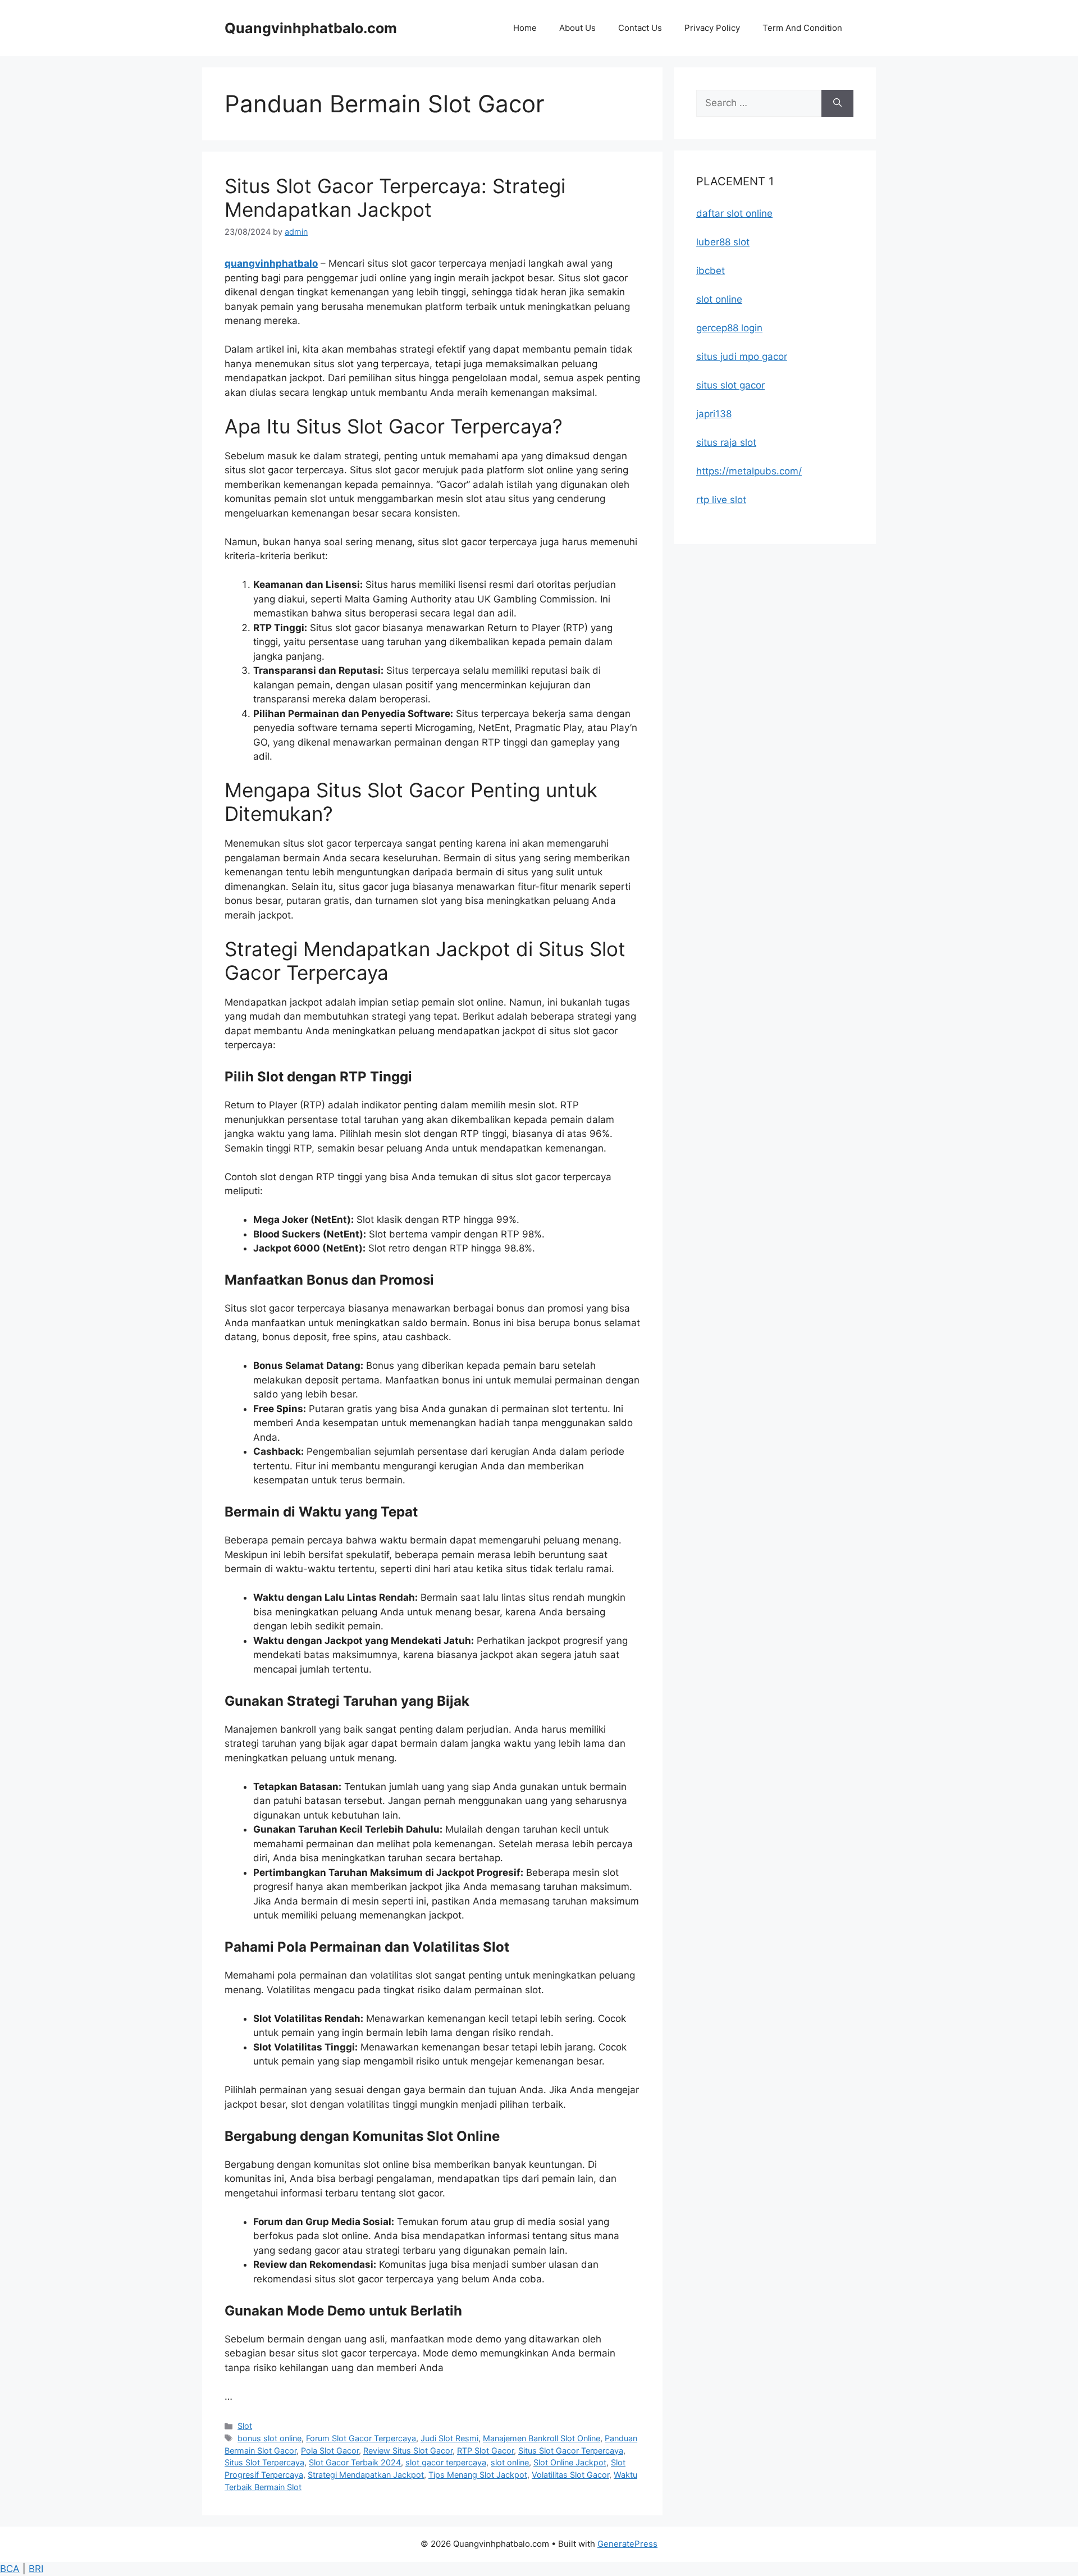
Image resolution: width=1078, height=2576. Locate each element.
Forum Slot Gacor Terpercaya (361, 2438)
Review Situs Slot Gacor (408, 2451)
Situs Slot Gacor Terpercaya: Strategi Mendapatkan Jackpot (395, 198)
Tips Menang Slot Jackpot (478, 2475)
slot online (510, 2462)
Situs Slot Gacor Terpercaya (571, 2451)
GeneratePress (627, 2544)
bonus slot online (269, 2438)
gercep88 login (729, 328)
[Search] (837, 103)
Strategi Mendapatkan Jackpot (366, 2475)
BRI (36, 2569)
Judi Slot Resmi (449, 2438)
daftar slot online (734, 213)
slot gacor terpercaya (446, 2462)
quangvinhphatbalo (271, 263)
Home (525, 28)
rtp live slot (721, 500)
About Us (577, 28)
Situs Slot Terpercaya (264, 2462)
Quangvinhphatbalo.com (311, 28)
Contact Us (640, 28)
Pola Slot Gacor (330, 2451)
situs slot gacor (730, 385)
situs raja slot (726, 442)
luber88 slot (723, 242)
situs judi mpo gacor (742, 357)
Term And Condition (802, 28)
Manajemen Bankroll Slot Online (542, 2438)
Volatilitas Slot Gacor (570, 2475)
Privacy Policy (712, 28)
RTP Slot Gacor (485, 2451)
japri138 (714, 414)
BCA (10, 2569)
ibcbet (711, 271)
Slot (245, 2426)
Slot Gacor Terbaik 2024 (355, 2462)
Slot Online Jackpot (570, 2462)
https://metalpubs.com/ (749, 471)
